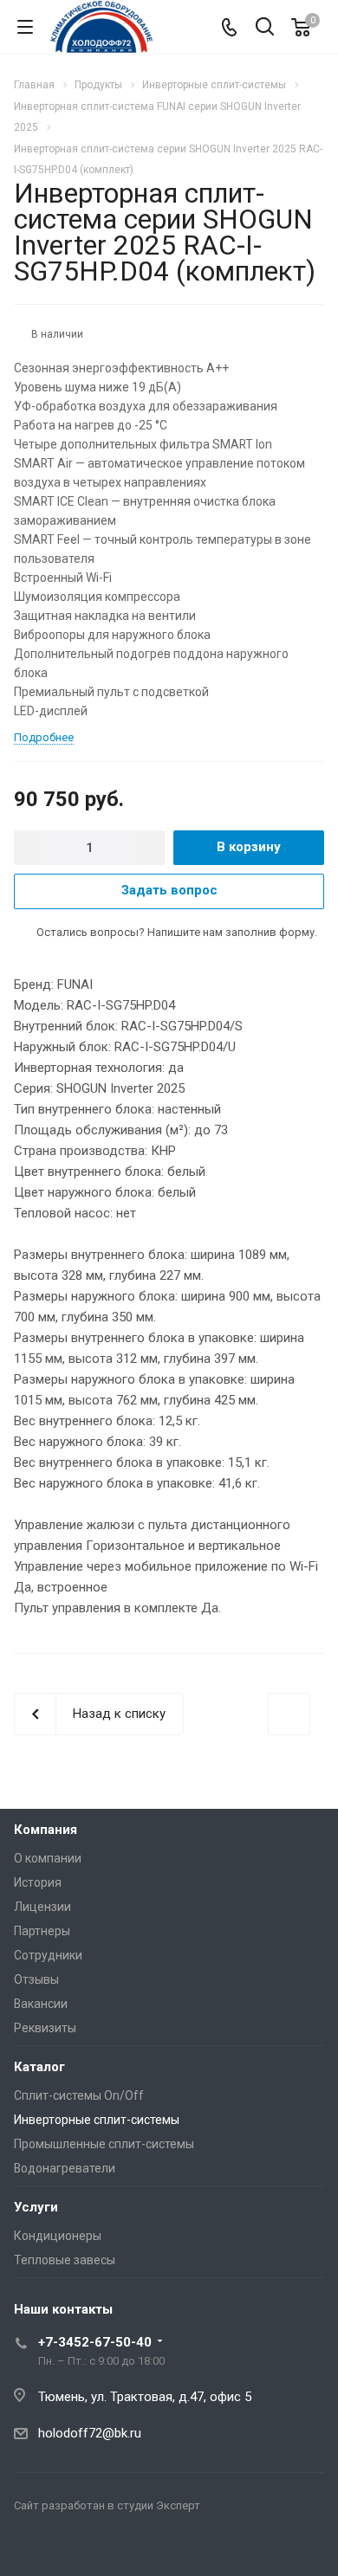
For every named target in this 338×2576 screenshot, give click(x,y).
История (38, 1882)
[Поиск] (265, 28)
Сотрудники (48, 1955)
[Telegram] (31, 2547)
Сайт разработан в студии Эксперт (107, 2505)
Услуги (36, 2207)
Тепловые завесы (65, 2260)
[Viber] (73, 2547)
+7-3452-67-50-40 (95, 2342)
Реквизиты (45, 2028)
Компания (45, 1830)
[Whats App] (114, 2547)
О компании (48, 1858)
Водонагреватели (65, 2168)
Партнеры (42, 1931)
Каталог (39, 2067)
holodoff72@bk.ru (90, 2433)
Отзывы (36, 1979)
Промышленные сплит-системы (104, 2144)
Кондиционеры (58, 2236)
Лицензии (42, 1907)
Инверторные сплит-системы (97, 2120)
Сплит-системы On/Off (79, 2095)
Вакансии (41, 2004)
